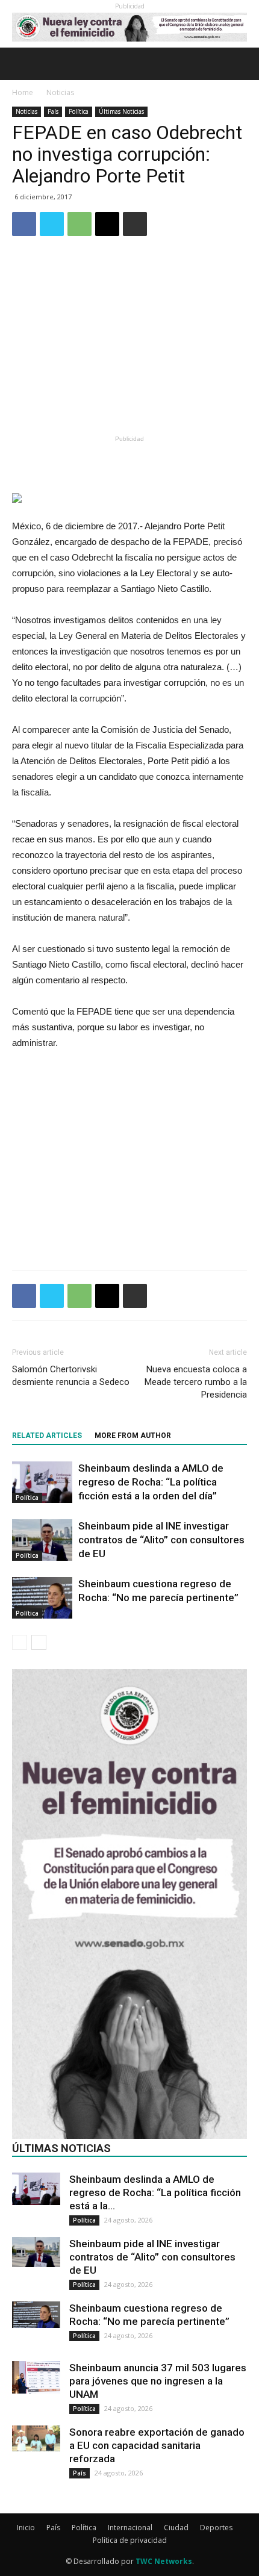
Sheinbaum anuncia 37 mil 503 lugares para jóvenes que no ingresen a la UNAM (158, 2381)
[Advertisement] (129, 343)
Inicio (26, 2528)
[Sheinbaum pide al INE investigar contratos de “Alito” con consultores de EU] (42, 1540)
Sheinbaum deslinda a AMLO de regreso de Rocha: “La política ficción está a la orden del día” (151, 1482)
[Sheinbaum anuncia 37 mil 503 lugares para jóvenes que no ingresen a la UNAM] (36, 2377)
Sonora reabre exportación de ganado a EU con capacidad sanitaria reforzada (157, 2445)
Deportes (216, 2528)
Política (79, 111)
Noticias (60, 92)
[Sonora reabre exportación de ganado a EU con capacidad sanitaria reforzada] (36, 2439)
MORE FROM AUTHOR (133, 1436)
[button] (242, 64)
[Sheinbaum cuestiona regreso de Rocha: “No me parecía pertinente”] (42, 1598)
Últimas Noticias (121, 111)
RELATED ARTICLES (47, 1436)
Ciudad (176, 2528)
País (53, 111)
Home (23, 92)
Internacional (130, 2528)
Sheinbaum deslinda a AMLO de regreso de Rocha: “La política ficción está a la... (155, 2192)
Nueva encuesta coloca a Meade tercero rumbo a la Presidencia (196, 1382)
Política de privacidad (130, 2540)
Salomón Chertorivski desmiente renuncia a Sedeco (71, 1376)
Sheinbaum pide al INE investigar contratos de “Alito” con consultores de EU (161, 1540)
